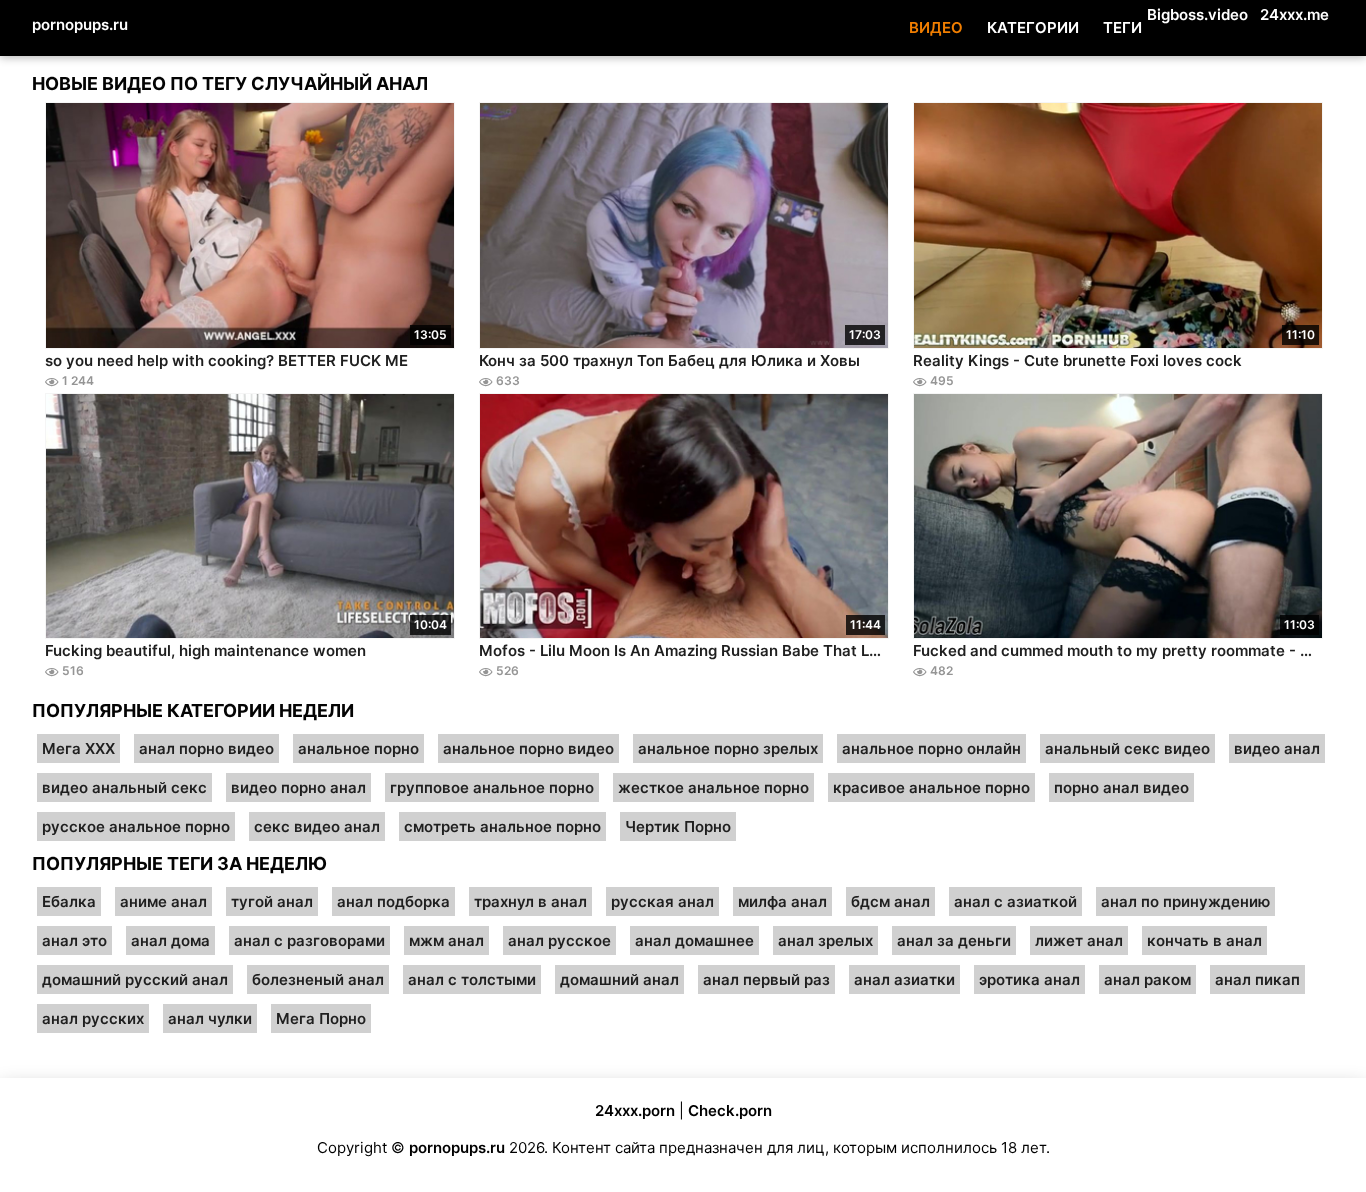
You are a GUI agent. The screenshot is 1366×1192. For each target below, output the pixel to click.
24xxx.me (1294, 14)
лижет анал (1079, 940)
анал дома (170, 940)
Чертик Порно (678, 826)
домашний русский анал (135, 979)
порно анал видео (1121, 787)
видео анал (1277, 748)
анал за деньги (954, 940)
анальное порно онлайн (931, 748)
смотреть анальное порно (502, 826)
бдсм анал (890, 901)
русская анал (662, 901)
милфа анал (782, 901)
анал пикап (1257, 979)
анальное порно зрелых (728, 748)
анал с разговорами (309, 940)
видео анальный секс (124, 787)
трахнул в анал (530, 901)
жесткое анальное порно (713, 787)
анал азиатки (904, 979)
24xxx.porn (635, 1110)
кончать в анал (1204, 940)
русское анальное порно (136, 826)
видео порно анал (298, 787)
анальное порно (358, 748)
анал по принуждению (1185, 901)
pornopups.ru (80, 24)
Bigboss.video (1197, 14)
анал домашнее (694, 940)
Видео (936, 27)
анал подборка (393, 901)
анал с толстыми (472, 979)
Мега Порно (321, 1018)
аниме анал (163, 901)
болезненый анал (318, 979)
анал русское (559, 940)
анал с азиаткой (1015, 901)
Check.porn (730, 1110)
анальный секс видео (1127, 748)
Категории (1033, 27)
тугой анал (272, 901)
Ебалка (69, 901)
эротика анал (1029, 979)
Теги (1122, 27)
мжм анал (446, 940)
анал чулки (210, 1018)
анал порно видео (206, 748)
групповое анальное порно (492, 787)
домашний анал (619, 979)
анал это (74, 940)
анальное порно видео (528, 748)
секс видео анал (317, 826)
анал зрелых (825, 940)
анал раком (1147, 979)
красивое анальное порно (931, 787)
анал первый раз (766, 979)
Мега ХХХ (78, 748)
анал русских (93, 1018)
